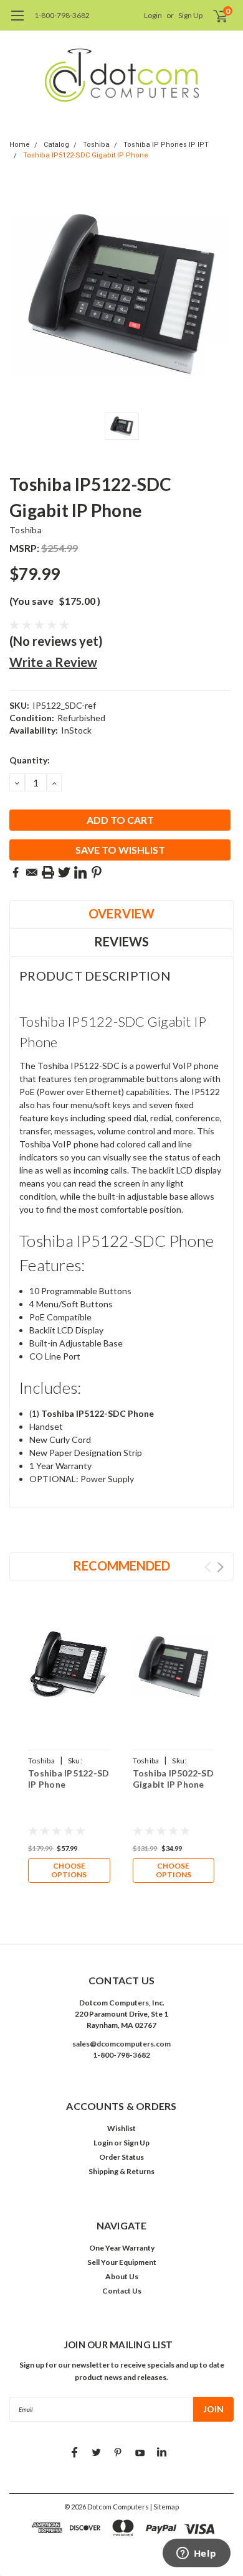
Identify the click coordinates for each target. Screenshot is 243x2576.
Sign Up (190, 15)
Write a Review (53, 662)
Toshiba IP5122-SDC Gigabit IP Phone (86, 155)
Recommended (121, 1566)
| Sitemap (164, 2507)
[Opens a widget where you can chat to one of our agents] (196, 2554)
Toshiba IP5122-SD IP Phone (69, 1779)
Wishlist (121, 2128)
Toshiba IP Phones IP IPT (166, 145)
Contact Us (122, 2291)
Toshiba (96, 145)
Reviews (121, 941)
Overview (121, 913)
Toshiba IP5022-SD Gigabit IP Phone (173, 1779)
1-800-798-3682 (62, 15)
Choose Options (69, 1870)
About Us (122, 2276)
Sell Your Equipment (122, 2262)
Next (220, 1567)
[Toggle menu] (17, 22)
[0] (213, 16)
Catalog (56, 145)
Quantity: (30, 760)
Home (20, 145)
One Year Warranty (122, 2248)
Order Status (121, 2157)
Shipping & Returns (121, 2171)
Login (153, 15)
